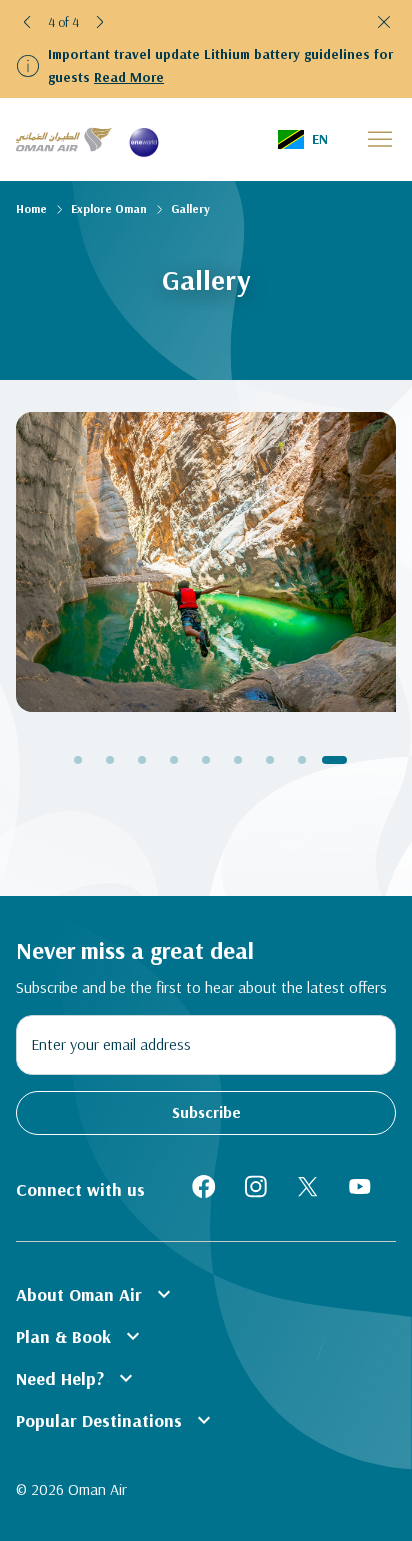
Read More (129, 77)
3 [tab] (142, 760)
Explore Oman (109, 208)
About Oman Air (96, 1294)
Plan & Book (80, 1336)
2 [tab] (110, 760)
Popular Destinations (116, 1420)
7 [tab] (270, 760)
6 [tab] (238, 760)
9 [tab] (334, 760)
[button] (28, 22)
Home (31, 208)
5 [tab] (206, 760)
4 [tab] (174, 760)
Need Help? (77, 1378)
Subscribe (206, 1112)
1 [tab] (78, 760)
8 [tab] (302, 760)
